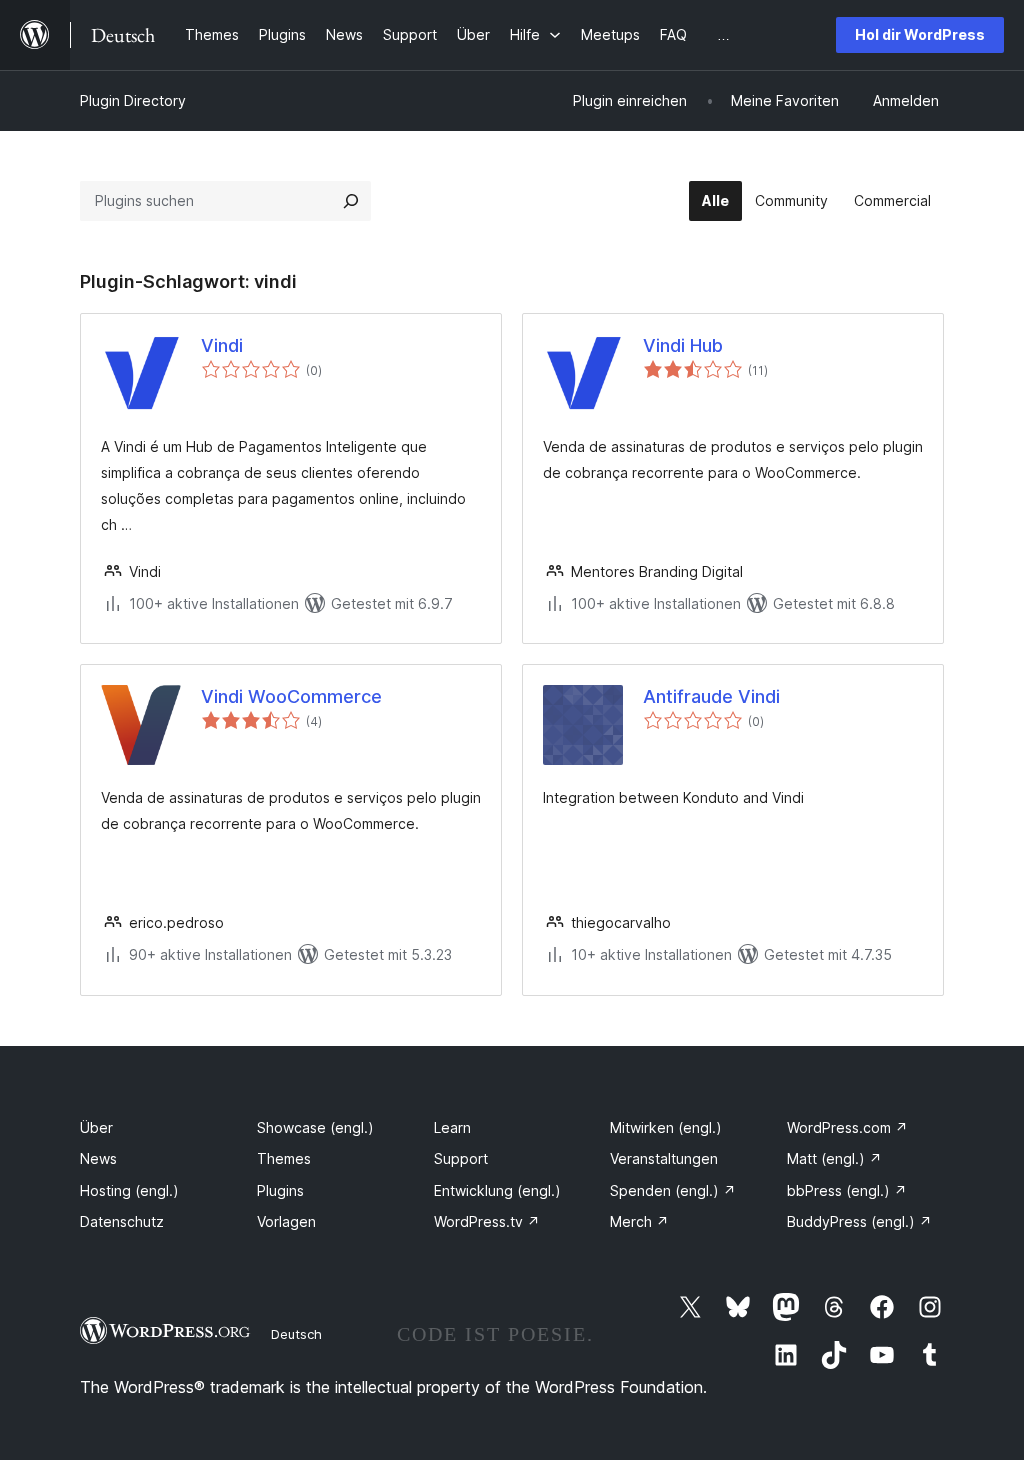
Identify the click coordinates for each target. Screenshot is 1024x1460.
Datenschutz (122, 1221)
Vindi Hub (683, 345)
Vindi (222, 345)
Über (96, 1127)
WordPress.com (847, 1127)
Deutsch (296, 1334)
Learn (452, 1127)
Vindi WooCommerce (291, 696)
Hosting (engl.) (129, 1190)
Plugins (280, 1190)
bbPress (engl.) (847, 1190)
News (98, 1158)
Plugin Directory (133, 100)
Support (461, 1158)
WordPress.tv (487, 1221)
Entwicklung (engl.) (497, 1190)
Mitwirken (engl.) (666, 1127)
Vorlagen (286, 1221)
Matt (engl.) (834, 1158)
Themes (284, 1158)
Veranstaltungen (664, 1158)
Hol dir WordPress (920, 34)
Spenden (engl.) (673, 1190)
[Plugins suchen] (351, 201)
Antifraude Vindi (711, 696)
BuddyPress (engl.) (859, 1221)
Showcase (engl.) (315, 1127)
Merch (639, 1221)
